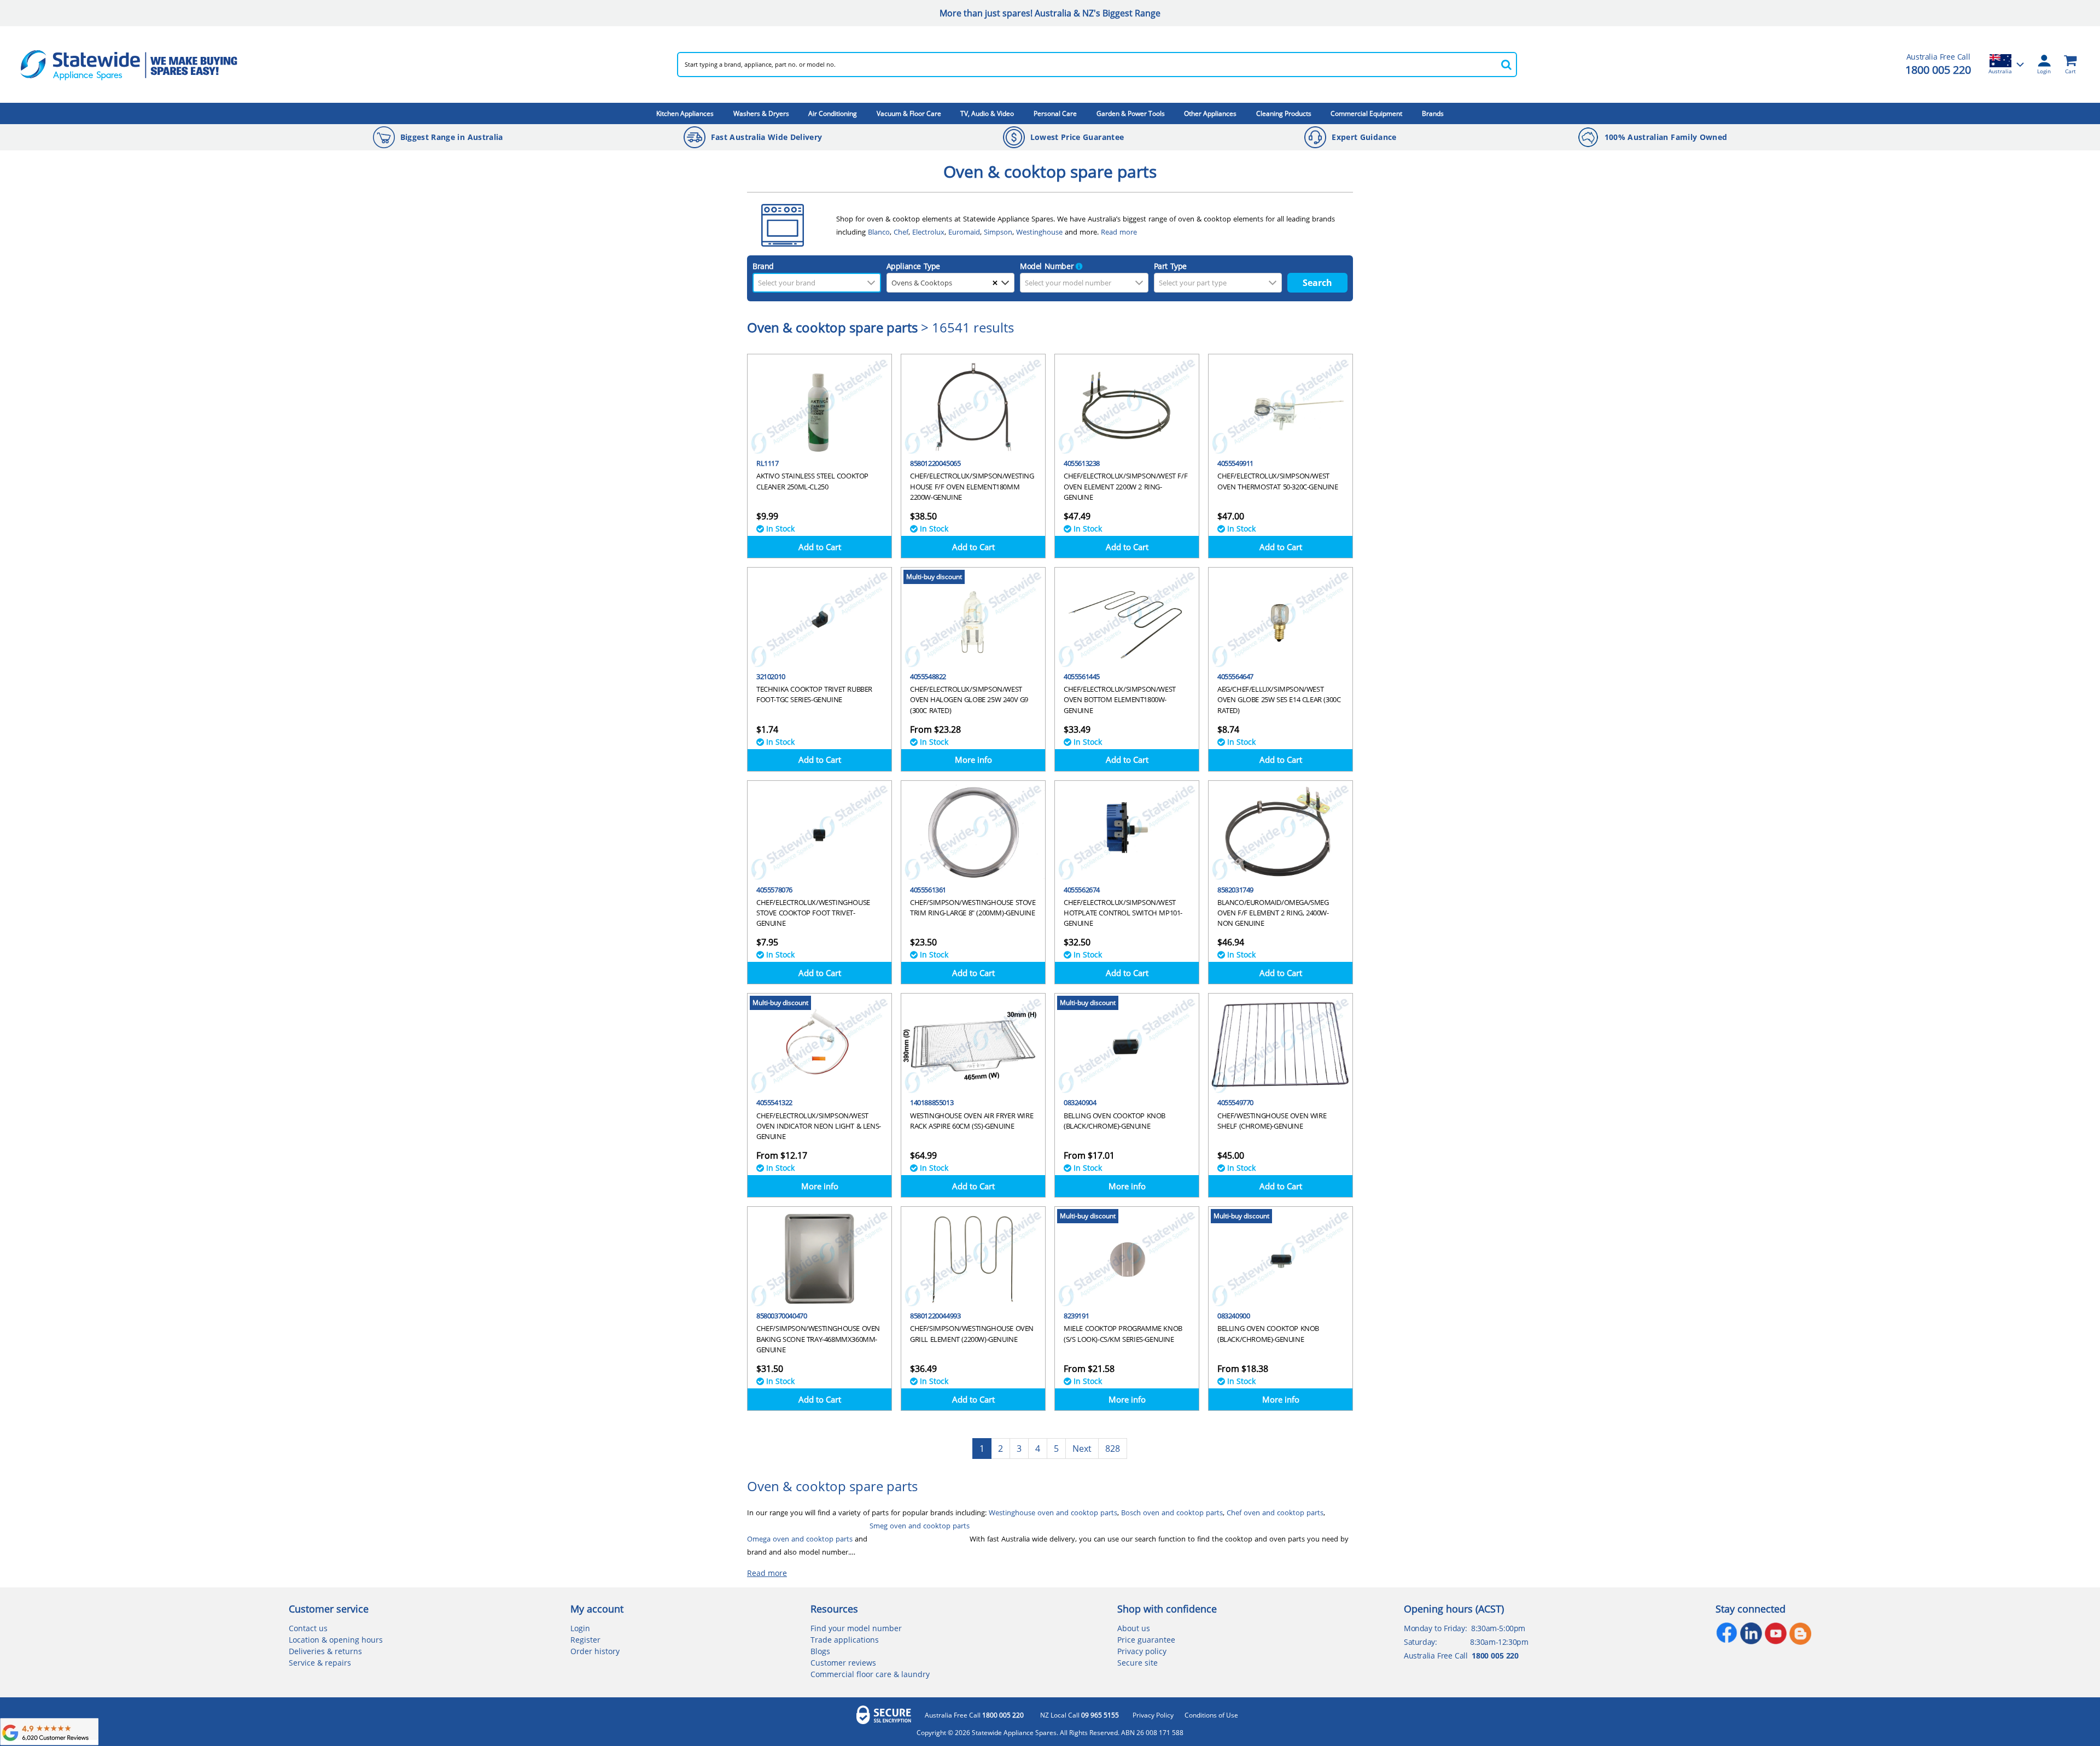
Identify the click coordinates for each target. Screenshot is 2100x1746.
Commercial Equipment (1366, 113)
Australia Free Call (974, 1715)
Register (585, 1640)
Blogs (820, 1651)
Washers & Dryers (761, 113)
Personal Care (1055, 113)
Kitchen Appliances (685, 113)
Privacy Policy (1153, 1715)
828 (1113, 1449)
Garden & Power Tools (1131, 113)
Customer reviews (843, 1663)
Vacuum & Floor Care (909, 113)
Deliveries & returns (325, 1651)
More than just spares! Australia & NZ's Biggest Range (1050, 13)
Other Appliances (1210, 113)
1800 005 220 (1938, 70)
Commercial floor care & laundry (870, 1674)
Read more (767, 1573)
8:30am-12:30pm (1499, 1642)
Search (1317, 283)
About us (1134, 1628)
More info (973, 760)
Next (1082, 1449)
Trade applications (845, 1640)
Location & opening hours (336, 1640)
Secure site (1137, 1663)
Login (580, 1628)
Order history (595, 1651)
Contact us (308, 1628)
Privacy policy (1142, 1651)
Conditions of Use (1211, 1715)
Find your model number (856, 1628)
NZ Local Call (1080, 1715)
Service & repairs (320, 1663)
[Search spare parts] (1506, 65)
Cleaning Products (1284, 113)
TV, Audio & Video (987, 113)
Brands (1433, 113)
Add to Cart (820, 547)
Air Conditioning (833, 113)
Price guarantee (1146, 1640)
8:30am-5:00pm (1498, 1628)
